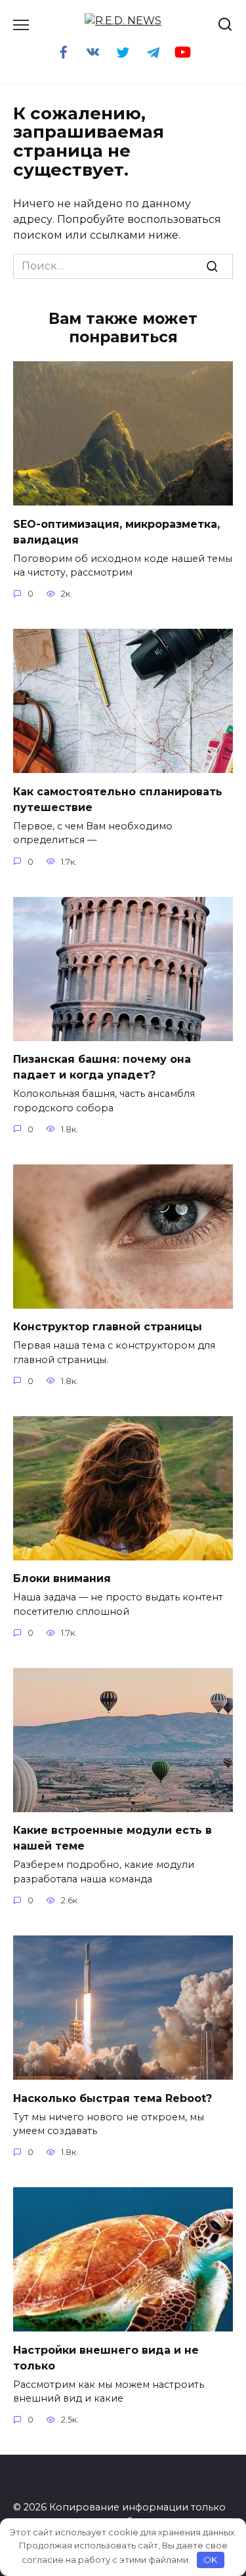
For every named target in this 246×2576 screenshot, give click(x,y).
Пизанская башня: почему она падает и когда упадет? (102, 1067)
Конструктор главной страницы (108, 1327)
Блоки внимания (62, 1578)
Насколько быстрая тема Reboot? (113, 2098)
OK (210, 2560)
